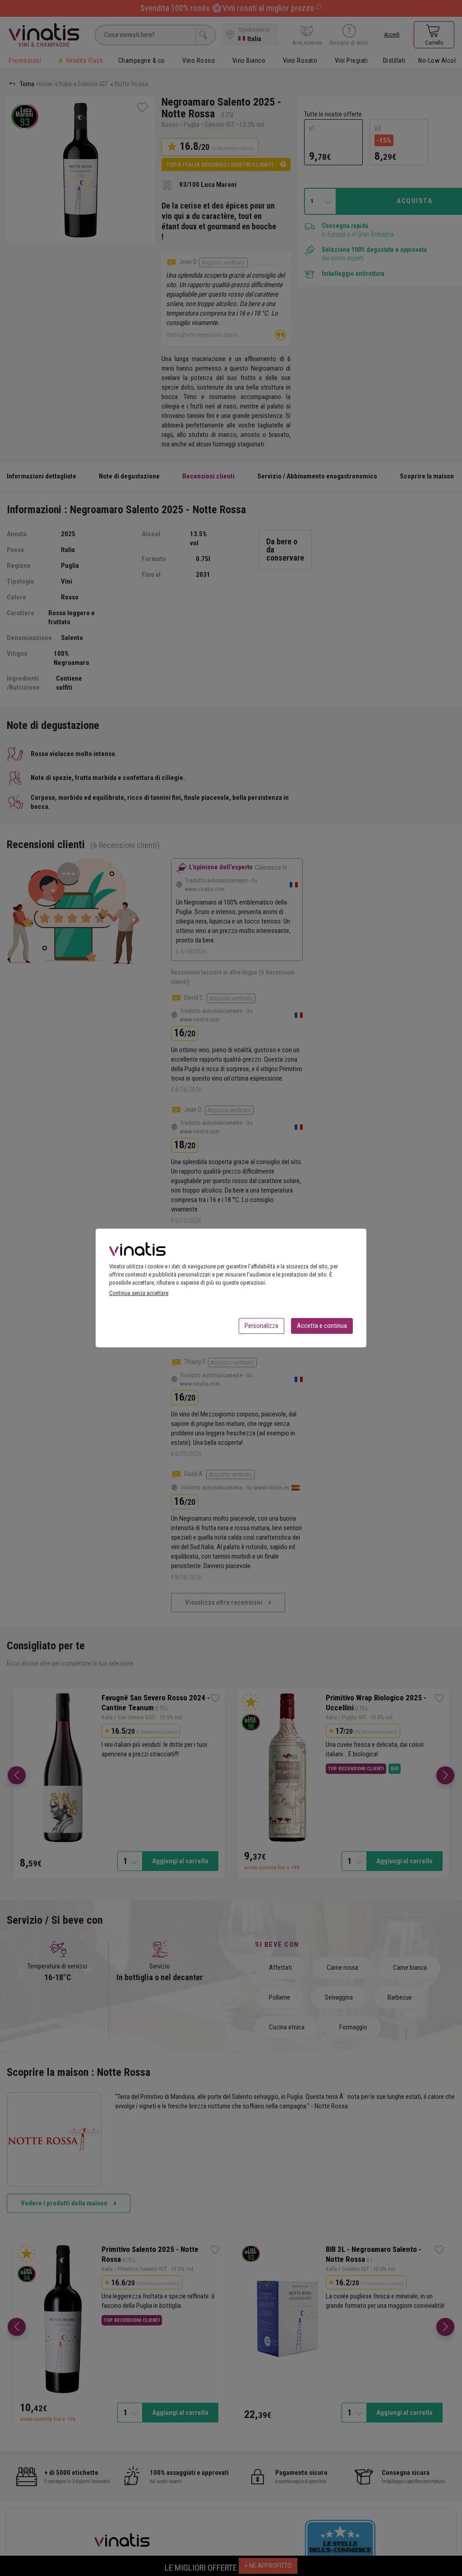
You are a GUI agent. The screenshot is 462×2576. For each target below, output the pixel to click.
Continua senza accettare (139, 1293)
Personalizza (261, 1326)
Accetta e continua (322, 1326)
